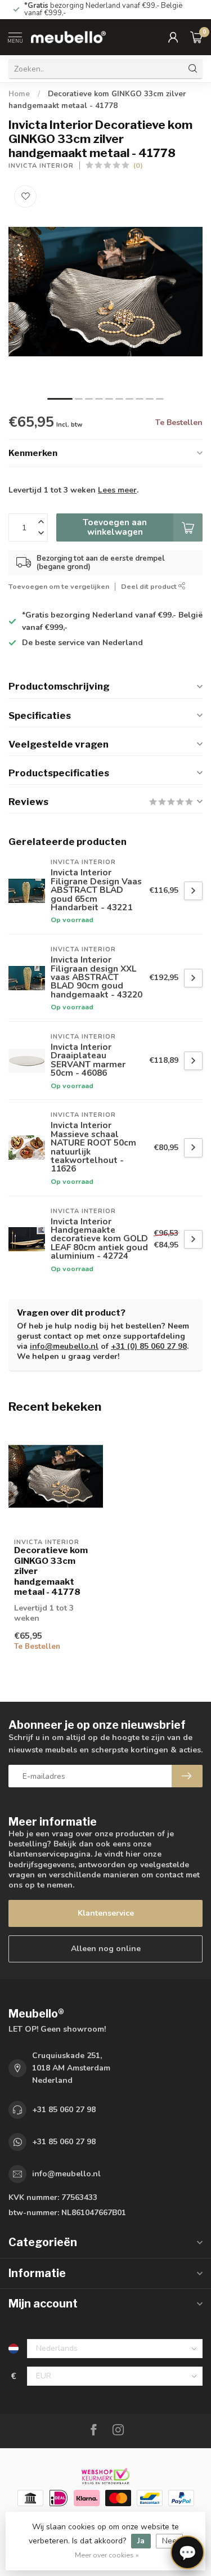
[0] (196, 37)
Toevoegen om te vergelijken (59, 586)
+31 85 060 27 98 (64, 2110)
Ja (141, 2541)
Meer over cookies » (107, 2555)
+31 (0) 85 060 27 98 (149, 1346)
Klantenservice (106, 1913)
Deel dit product (150, 586)
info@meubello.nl (64, 1346)
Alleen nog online (106, 1949)
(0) (138, 165)
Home (19, 94)
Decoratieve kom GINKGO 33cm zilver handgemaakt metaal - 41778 (51, 1571)
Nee (169, 2541)
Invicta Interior (41, 166)
